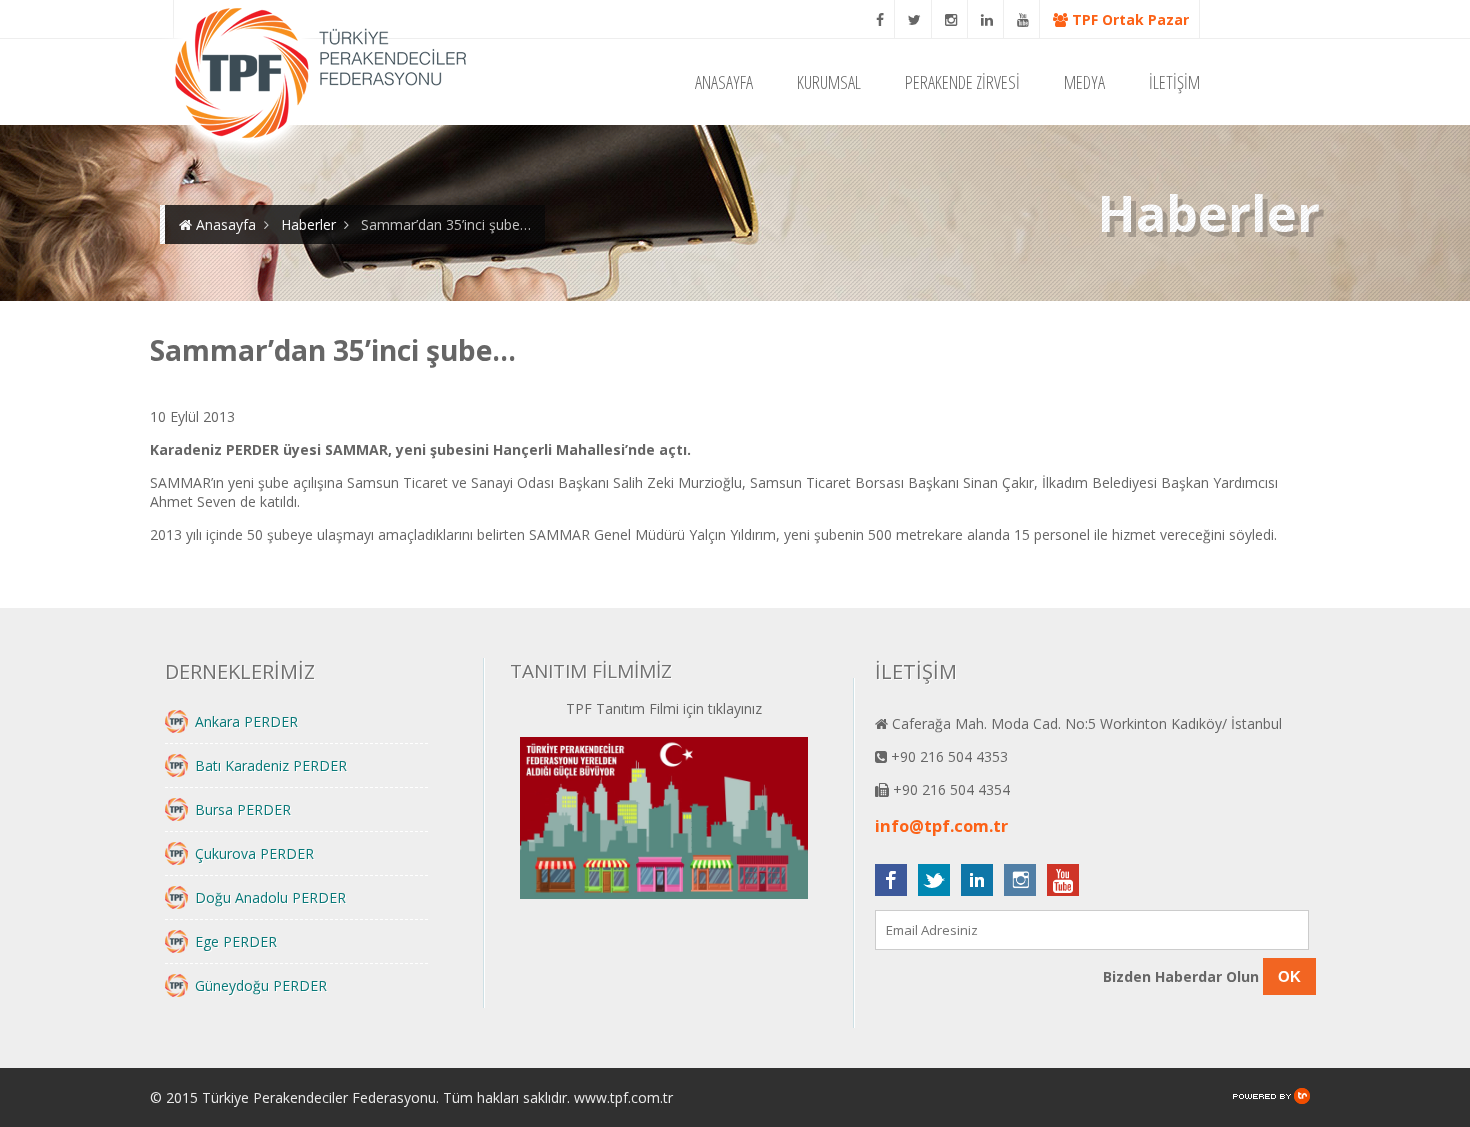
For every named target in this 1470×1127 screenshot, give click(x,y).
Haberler (308, 224)
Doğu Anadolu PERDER (270, 897)
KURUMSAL (829, 82)
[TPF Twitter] (915, 19)
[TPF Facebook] (880, 19)
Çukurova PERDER (254, 853)
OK (1289, 976)
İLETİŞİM (1174, 82)
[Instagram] (951, 19)
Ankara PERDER (246, 721)
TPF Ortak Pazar (1128, 19)
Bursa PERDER (243, 809)
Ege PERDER (236, 941)
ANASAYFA (724, 82)
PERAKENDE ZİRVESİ (962, 82)
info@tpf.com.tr (941, 826)
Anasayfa (224, 224)
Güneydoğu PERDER (261, 985)
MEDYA (1084, 82)
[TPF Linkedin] (987, 19)
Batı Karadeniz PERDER (271, 765)
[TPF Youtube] (1023, 19)
